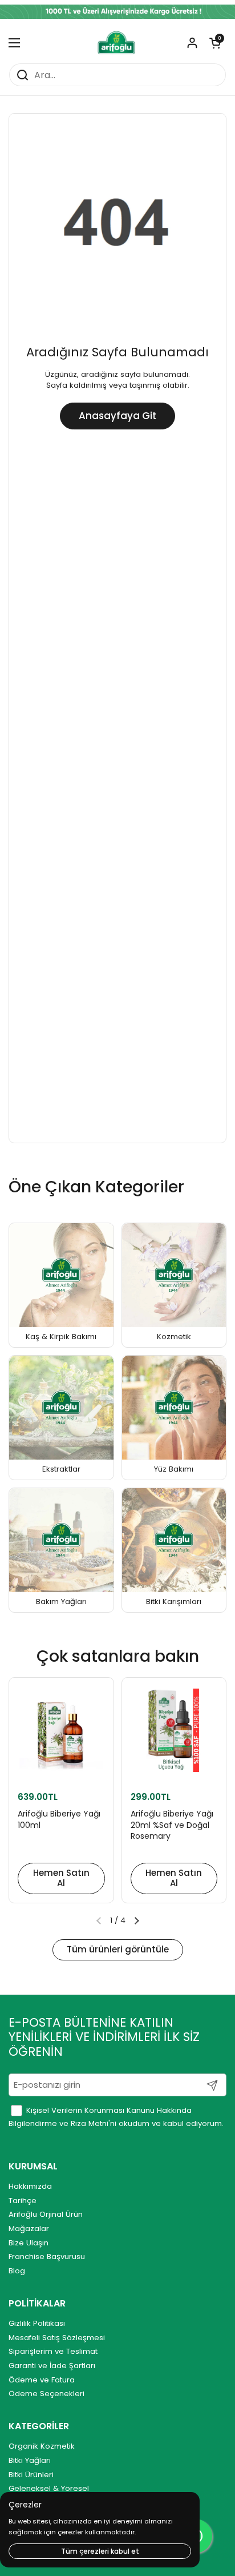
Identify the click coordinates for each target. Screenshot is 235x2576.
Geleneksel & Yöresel (49, 2488)
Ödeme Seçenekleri (46, 2394)
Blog (17, 2271)
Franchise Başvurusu (47, 2256)
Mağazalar (29, 2229)
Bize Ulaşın (29, 2243)
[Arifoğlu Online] (117, 43)
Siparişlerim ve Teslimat (53, 2351)
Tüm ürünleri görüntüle (118, 1949)
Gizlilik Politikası (37, 2323)
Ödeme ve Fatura (42, 2380)
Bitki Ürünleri (31, 2475)
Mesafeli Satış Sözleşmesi (57, 2338)
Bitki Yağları (30, 2460)
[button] (215, 43)
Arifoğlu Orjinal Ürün (46, 2214)
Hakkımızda (30, 2186)
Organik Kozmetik (42, 2446)
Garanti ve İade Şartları (52, 2366)
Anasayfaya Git (117, 416)
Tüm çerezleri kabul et (100, 2551)
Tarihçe (23, 2201)
